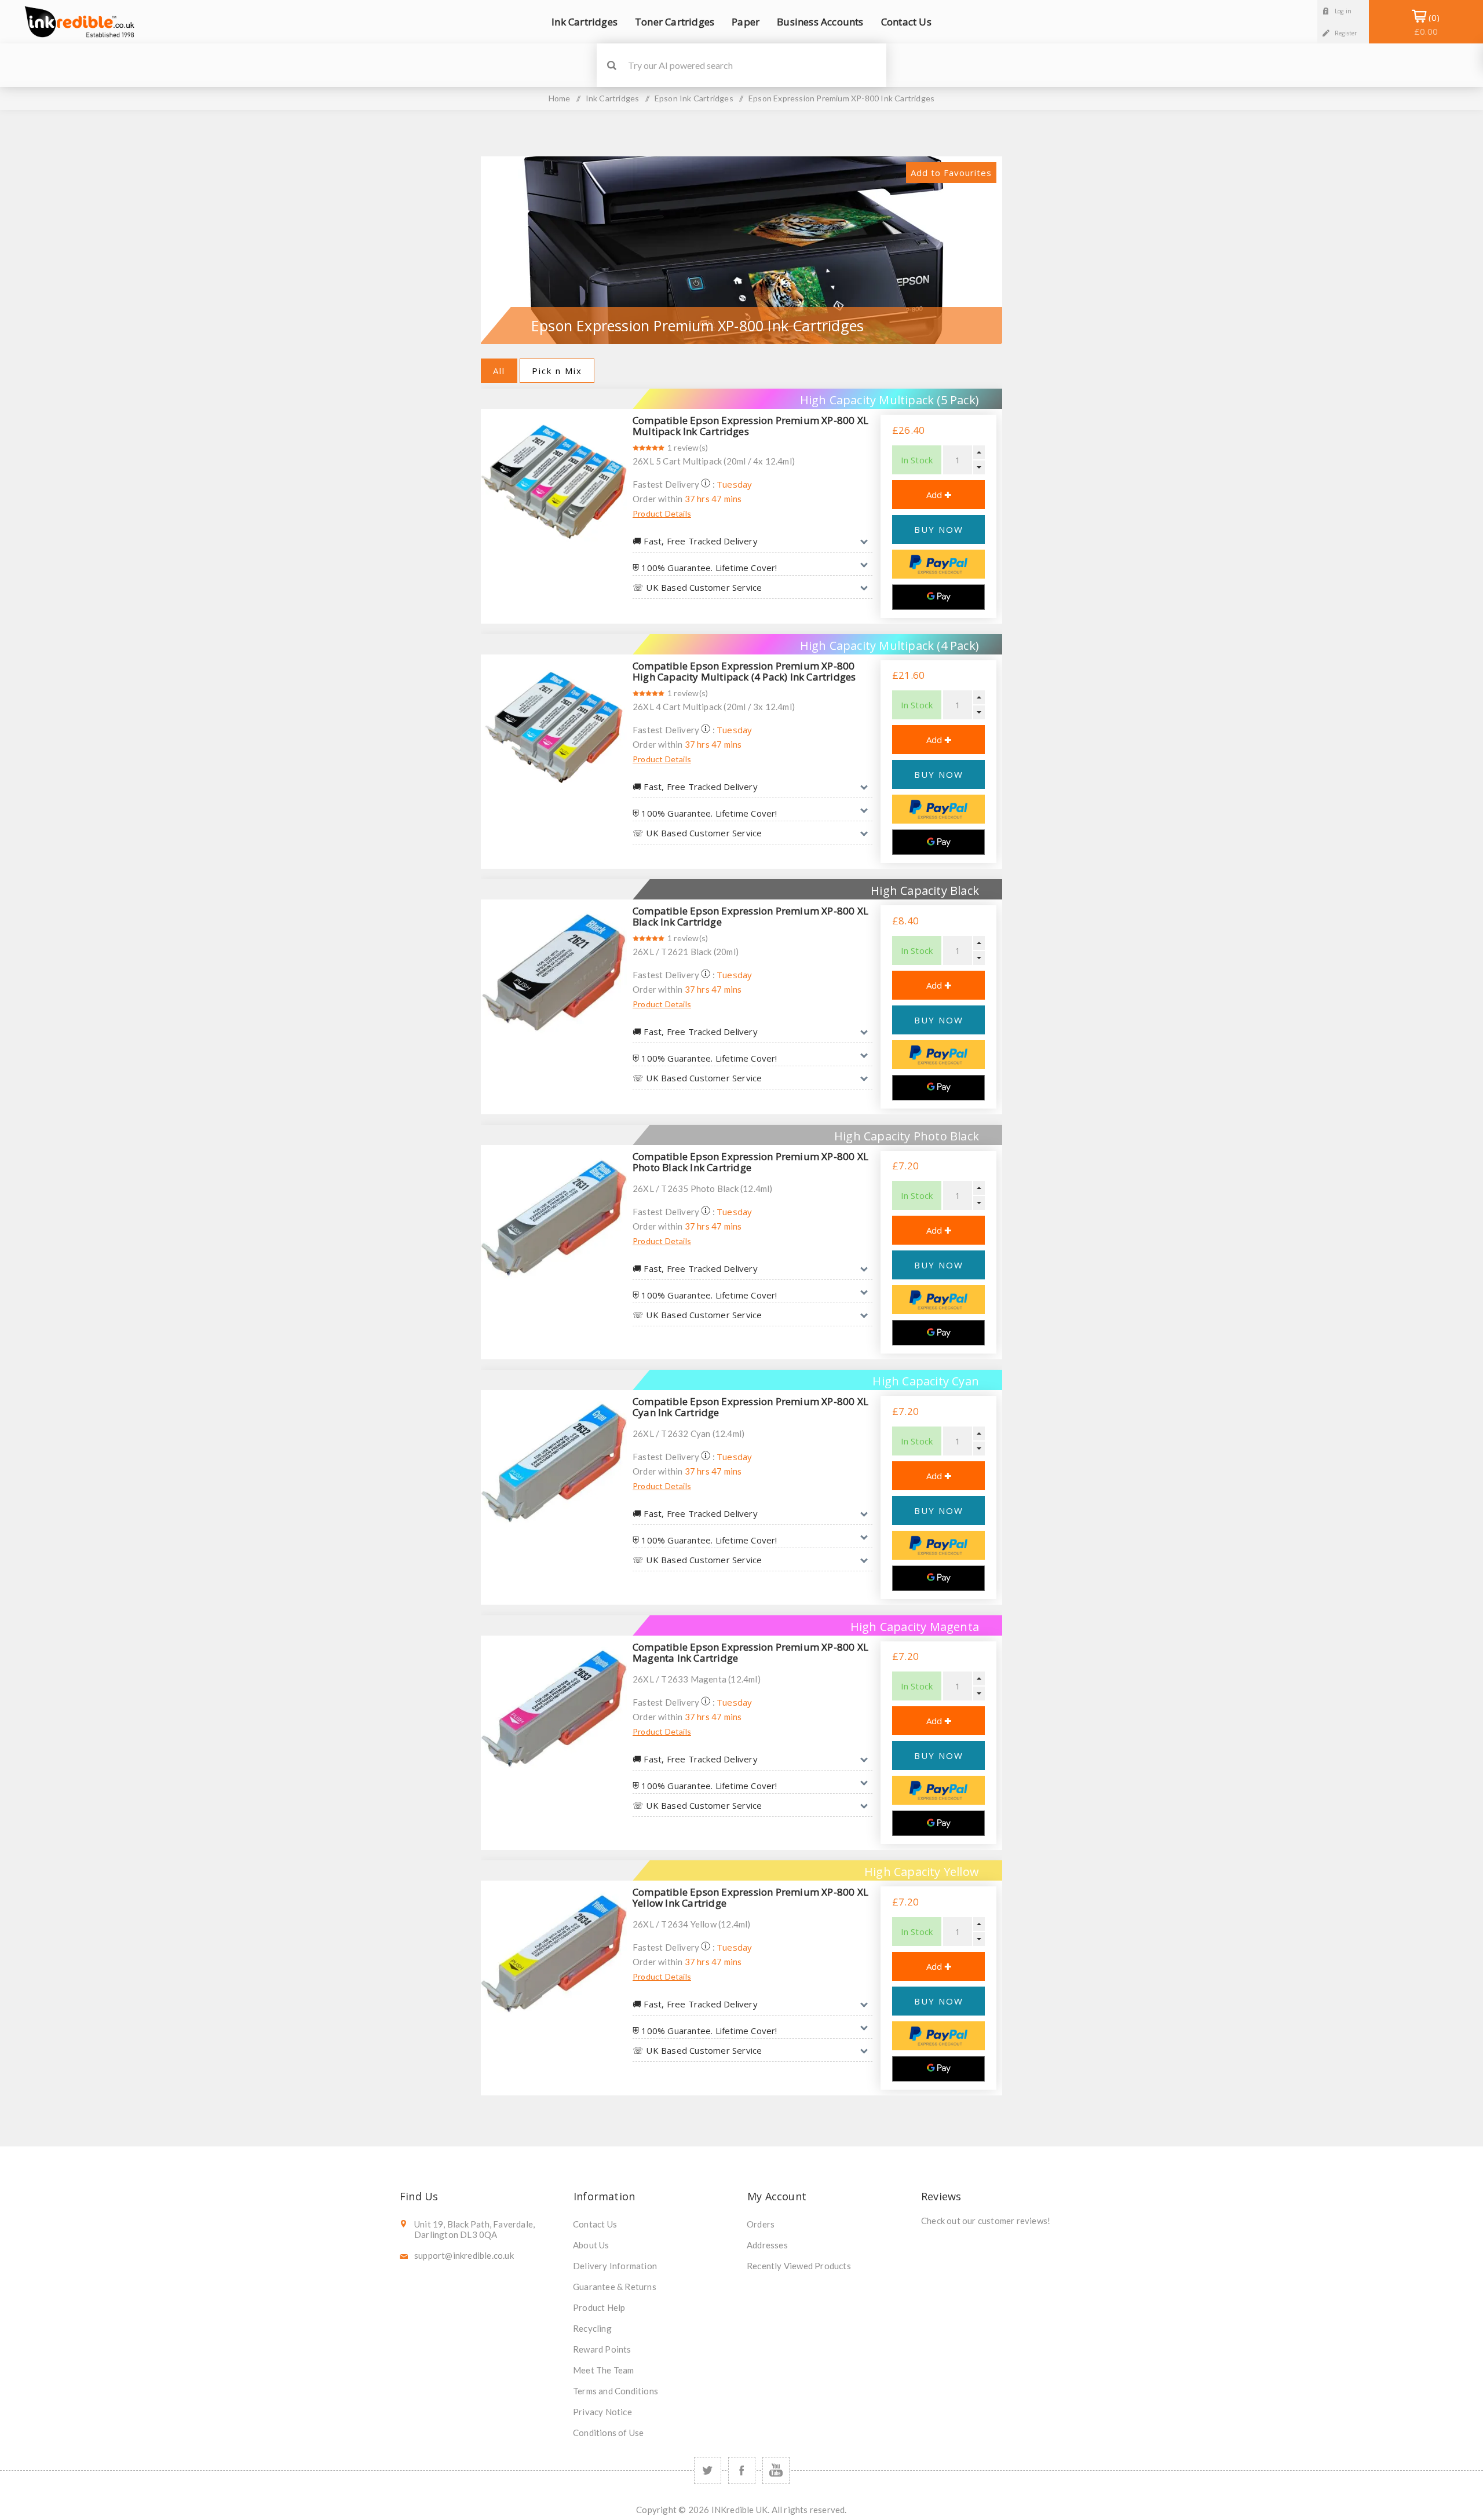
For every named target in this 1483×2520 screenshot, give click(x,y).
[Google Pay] (938, 597)
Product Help (599, 2307)
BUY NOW (939, 529)
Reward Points (602, 2349)
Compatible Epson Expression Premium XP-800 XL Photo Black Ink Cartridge (750, 1162)
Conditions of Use (608, 2433)
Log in (1343, 11)
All (499, 371)
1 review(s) (688, 447)
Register (1346, 33)
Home (560, 98)
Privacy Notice (602, 2412)
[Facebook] (742, 2470)
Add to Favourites (951, 173)
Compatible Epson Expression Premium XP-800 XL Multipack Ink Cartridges (750, 426)
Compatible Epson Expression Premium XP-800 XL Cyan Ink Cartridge (750, 1407)
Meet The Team (604, 2370)
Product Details (662, 513)
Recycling (592, 2328)
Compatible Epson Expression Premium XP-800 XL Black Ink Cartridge (750, 916)
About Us (591, 2245)
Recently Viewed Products (799, 2266)
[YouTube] (776, 2470)
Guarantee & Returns (615, 2287)
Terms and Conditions (616, 2391)
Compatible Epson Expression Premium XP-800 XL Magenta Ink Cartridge (750, 1652)
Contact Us (595, 2224)
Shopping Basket (1426, 24)
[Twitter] (708, 2470)
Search (611, 65)
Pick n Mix (557, 371)
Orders (761, 2224)
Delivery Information (615, 2266)
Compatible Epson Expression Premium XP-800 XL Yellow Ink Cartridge (750, 1897)
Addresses (767, 2245)
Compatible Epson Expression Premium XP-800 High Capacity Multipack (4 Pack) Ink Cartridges (744, 671)
